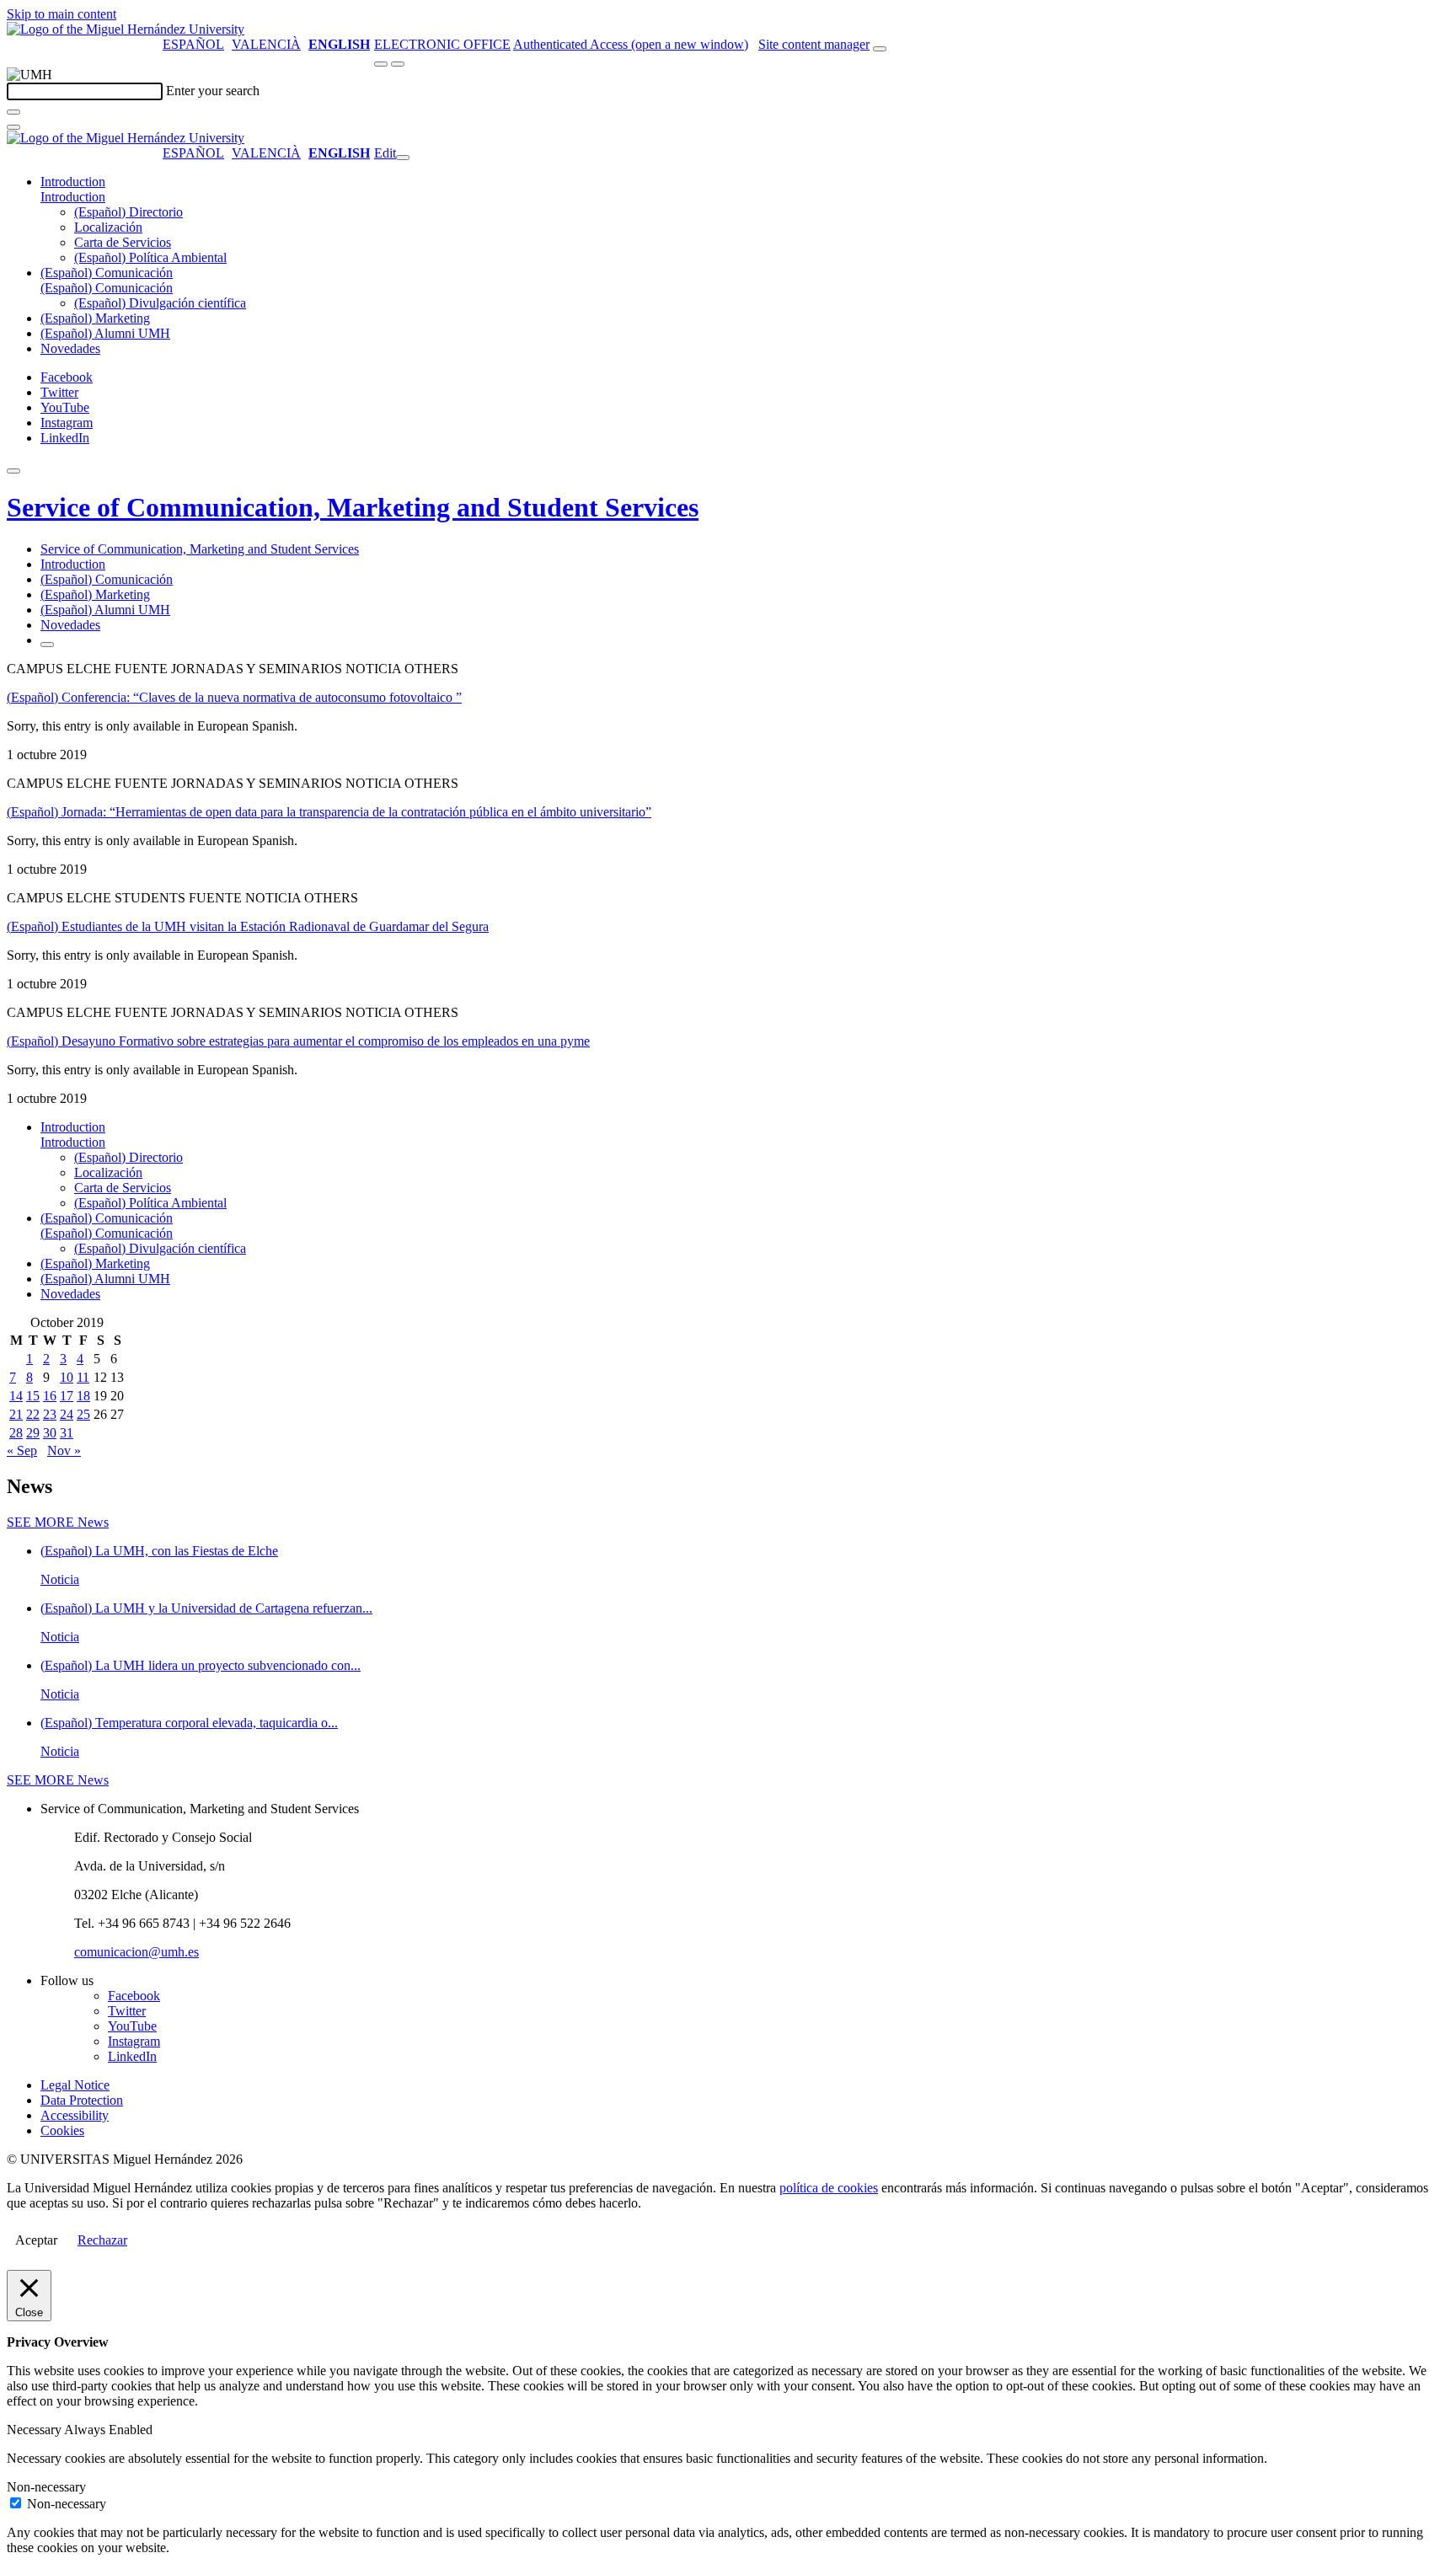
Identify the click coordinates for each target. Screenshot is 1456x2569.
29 (33, 1433)
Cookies (62, 2130)
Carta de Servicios (123, 242)
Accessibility (75, 2115)
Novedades (70, 348)
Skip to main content (62, 14)
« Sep (22, 1450)
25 (83, 1414)
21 (16, 1414)
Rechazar (102, 2240)
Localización (108, 227)
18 (83, 1396)
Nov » (64, 1450)
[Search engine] (880, 49)
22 (33, 1414)
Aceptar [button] (36, 2240)
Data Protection (82, 2100)
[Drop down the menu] (398, 64)
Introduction (73, 182)
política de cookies (829, 2188)
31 (67, 1433)
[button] (73, 197)
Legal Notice (75, 2085)
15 (33, 1396)
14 (16, 1396)
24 (67, 1414)
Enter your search (213, 91)
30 (50, 1433)
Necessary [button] (35, 2430)
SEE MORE (58, 1522)
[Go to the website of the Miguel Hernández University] (126, 29)
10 (67, 1377)
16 (50, 1396)
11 (83, 1377)
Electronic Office (442, 44)
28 (16, 1433)
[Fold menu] (403, 158)
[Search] (13, 112)
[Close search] (13, 127)
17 (67, 1396)
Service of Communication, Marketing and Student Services (353, 507)
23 (50, 1414)
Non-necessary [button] (46, 2487)
